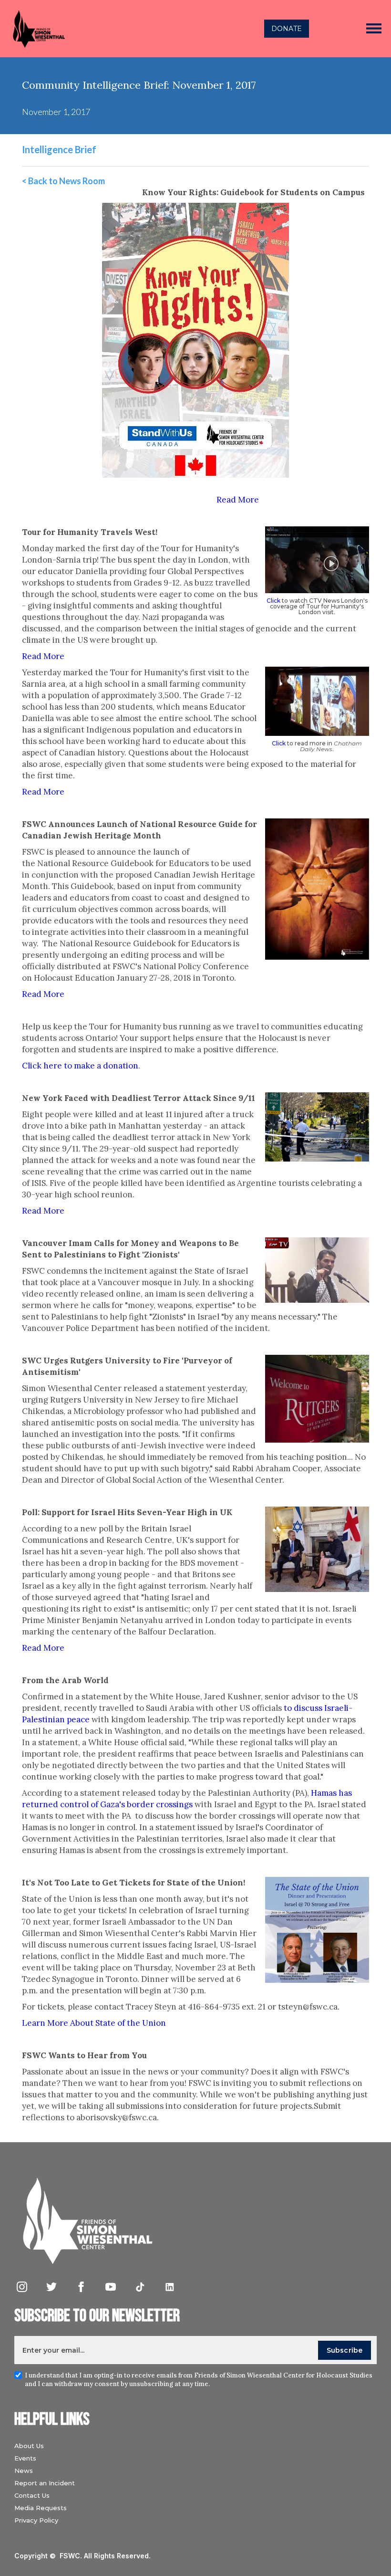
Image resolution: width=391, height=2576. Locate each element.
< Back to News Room (63, 181)
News (24, 2471)
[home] (108, 29)
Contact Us (32, 2495)
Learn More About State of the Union (94, 2023)
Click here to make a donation (80, 1066)
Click (273, 601)
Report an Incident (45, 2483)
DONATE (287, 29)
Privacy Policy (36, 2520)
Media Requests (41, 2508)
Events (25, 2458)
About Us (29, 2446)
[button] (374, 29)
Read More (238, 500)
